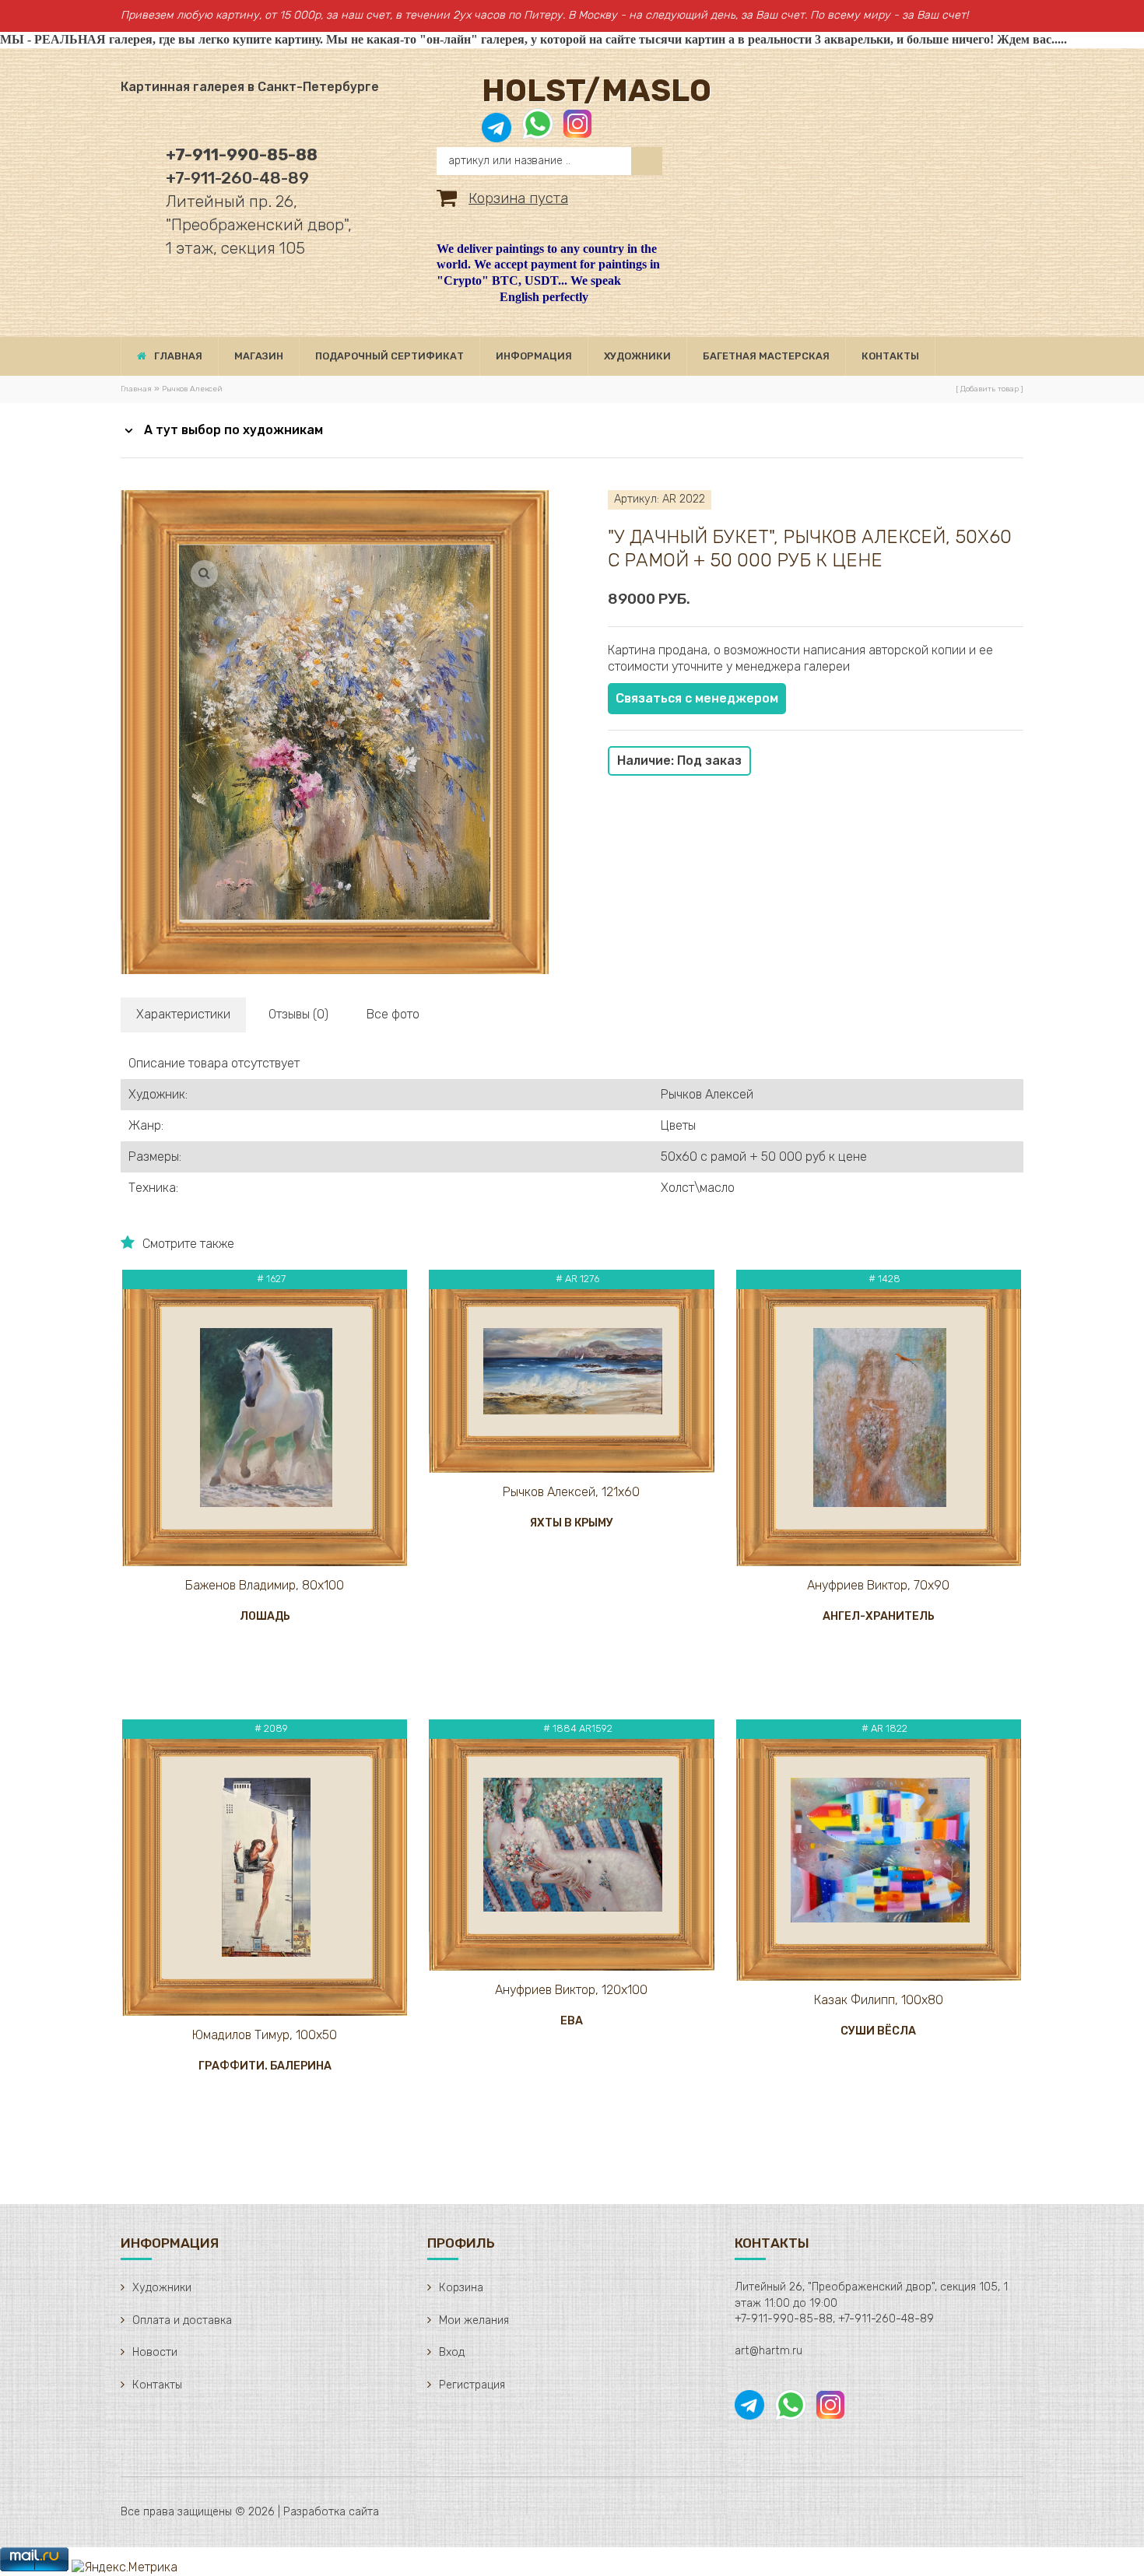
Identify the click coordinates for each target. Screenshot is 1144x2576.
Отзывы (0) (298, 1014)
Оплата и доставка (182, 2320)
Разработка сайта (331, 2512)
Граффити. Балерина (265, 2066)
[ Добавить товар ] (990, 389)
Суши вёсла (878, 2031)
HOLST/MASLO (597, 91)
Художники (162, 2288)
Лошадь (265, 1616)
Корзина (461, 2288)
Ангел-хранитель (879, 1616)
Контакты (157, 2385)
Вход (452, 2352)
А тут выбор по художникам (233, 430)
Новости (155, 2352)
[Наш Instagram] (576, 132)
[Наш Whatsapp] (538, 132)
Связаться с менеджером (697, 698)
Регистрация (472, 2385)
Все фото (393, 1014)
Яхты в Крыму (572, 1523)
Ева (572, 2021)
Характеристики (183, 1014)
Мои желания (474, 2320)
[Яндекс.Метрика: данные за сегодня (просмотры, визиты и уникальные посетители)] (125, 2568)
